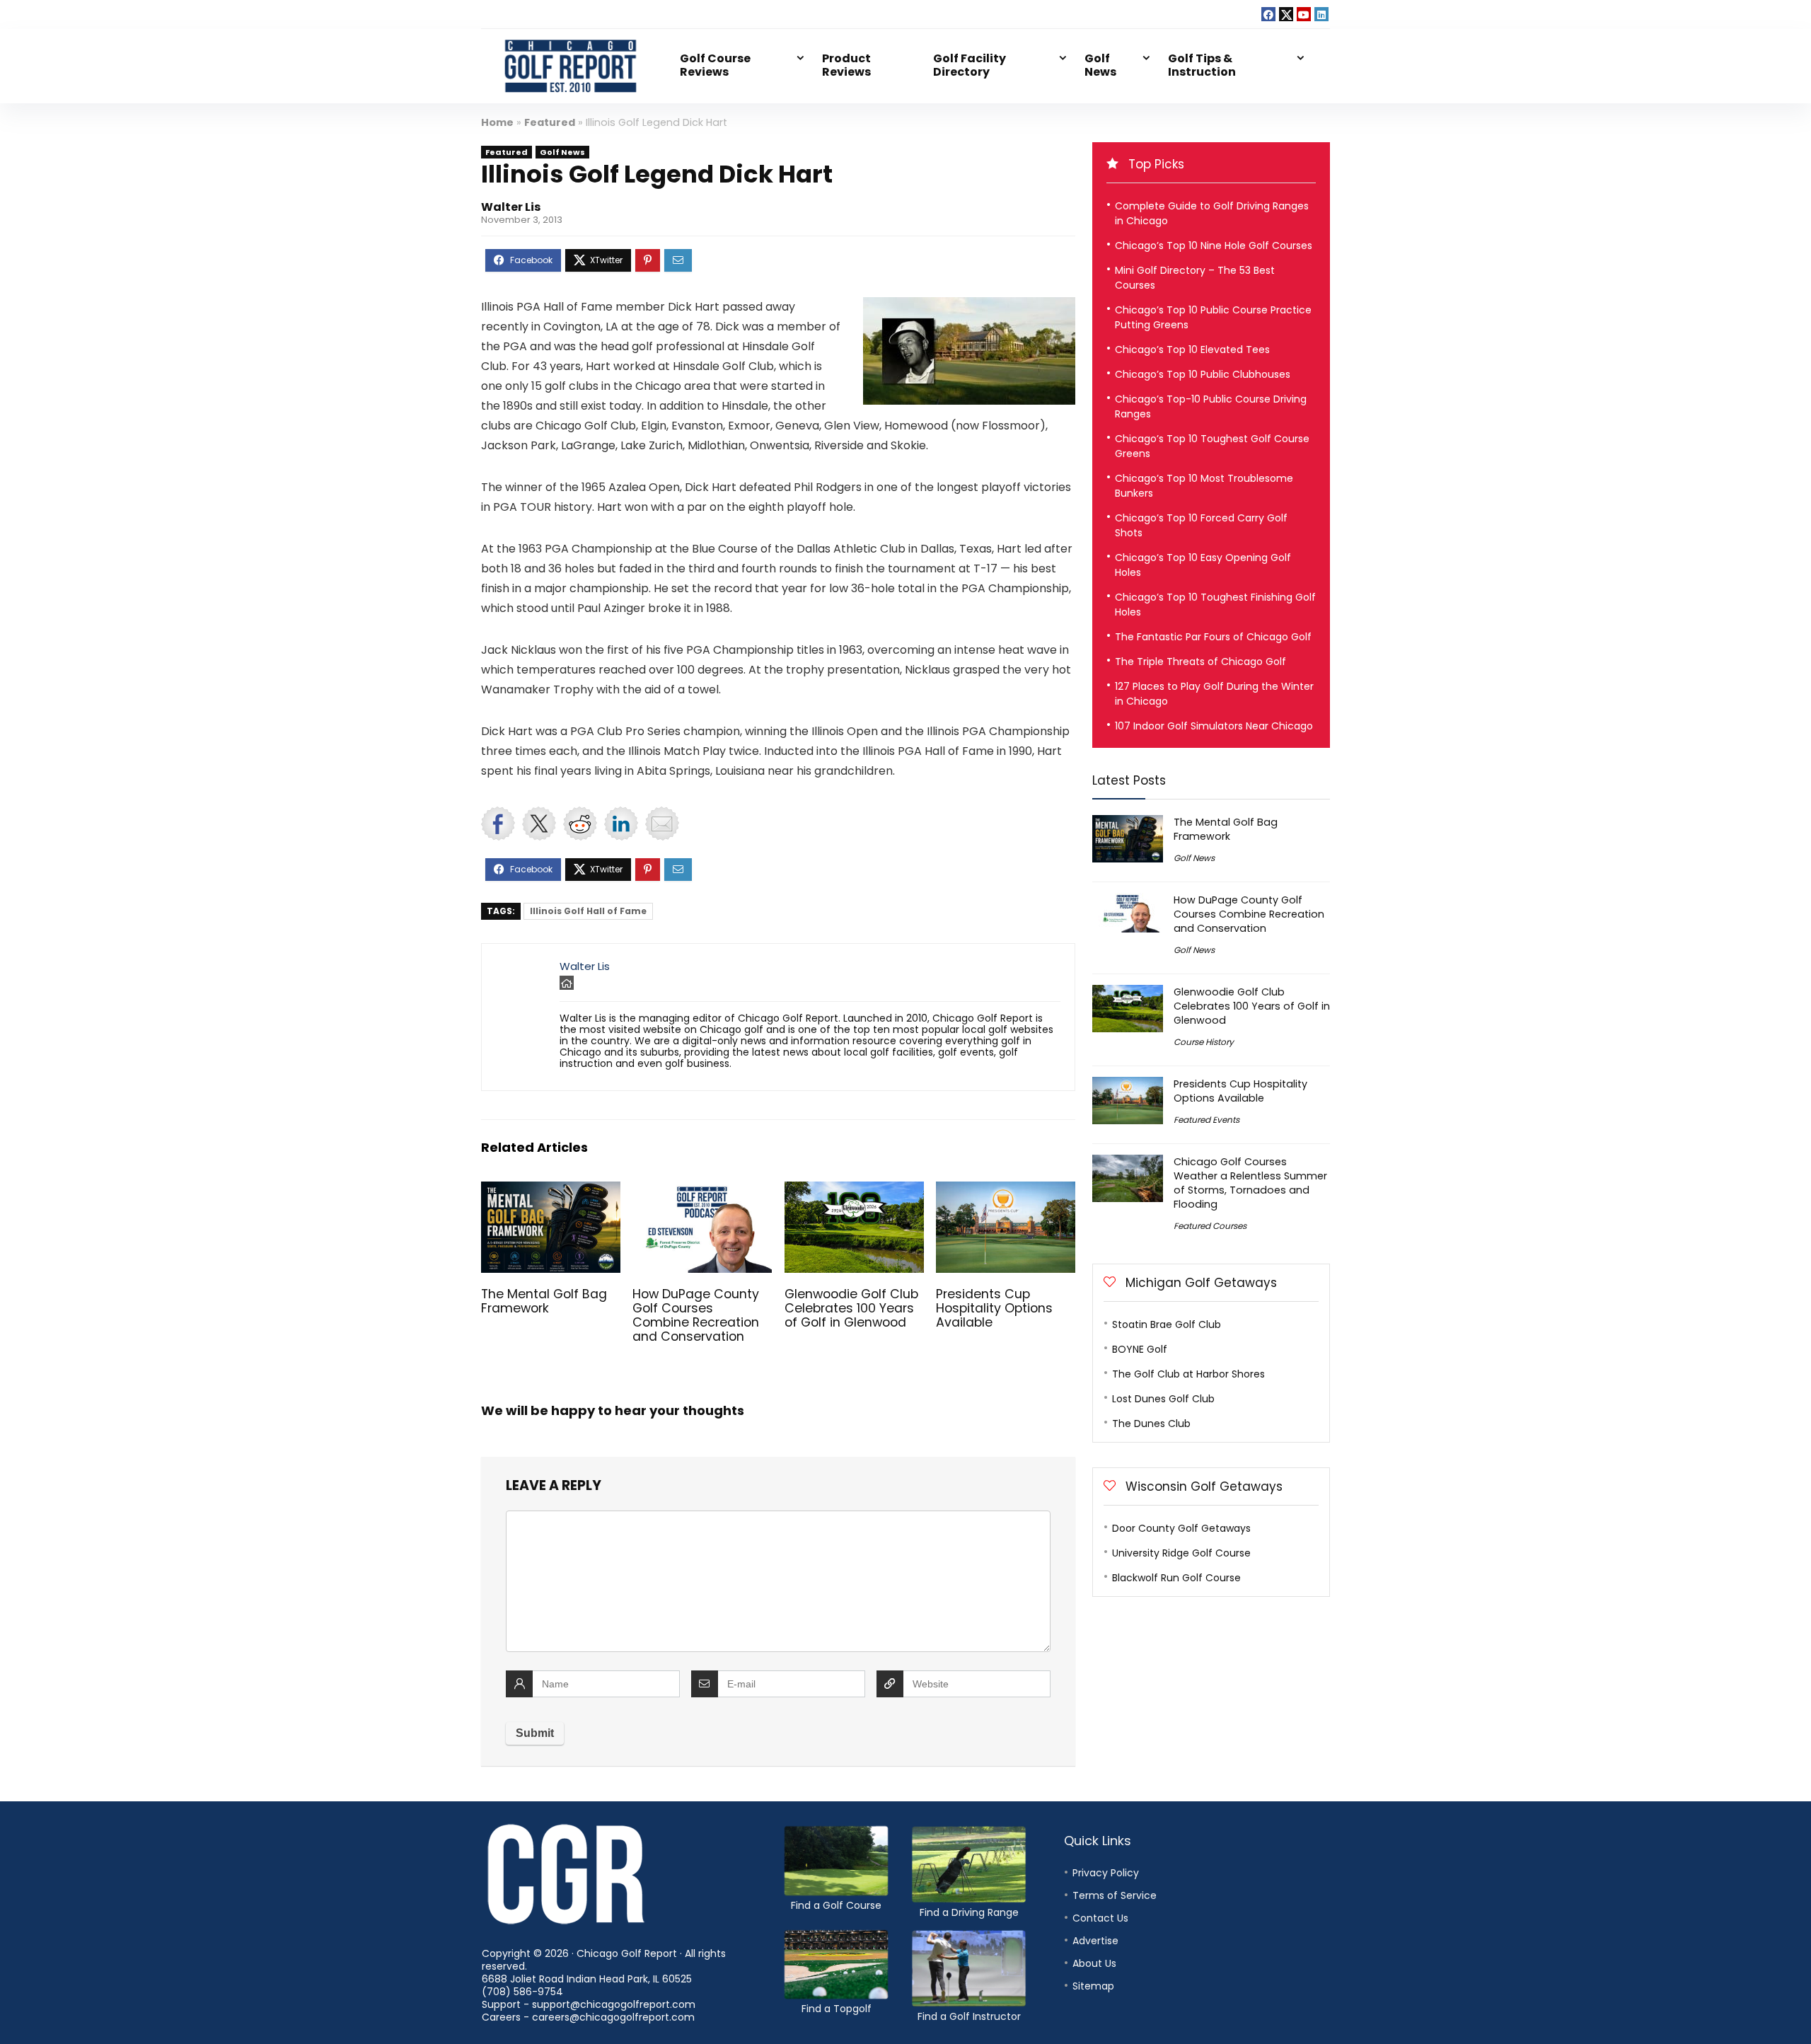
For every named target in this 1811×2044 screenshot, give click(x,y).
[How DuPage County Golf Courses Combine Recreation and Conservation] (702, 1191)
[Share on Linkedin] (621, 824)
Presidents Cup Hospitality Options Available (994, 1308)
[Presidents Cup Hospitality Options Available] (1006, 1191)
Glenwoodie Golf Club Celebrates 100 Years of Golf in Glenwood (851, 1308)
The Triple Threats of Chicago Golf (1200, 662)
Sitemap (1093, 1986)
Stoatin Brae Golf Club (1167, 1324)
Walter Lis (511, 207)
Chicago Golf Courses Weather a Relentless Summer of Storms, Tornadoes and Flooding (1250, 1183)
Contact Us (1100, 1918)
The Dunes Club (1151, 1424)
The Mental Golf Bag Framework (544, 1301)
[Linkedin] (1321, 14)
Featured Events (1207, 1120)
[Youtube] (1304, 14)
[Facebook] (1268, 14)
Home (497, 122)
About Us (1094, 1963)
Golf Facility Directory (970, 65)
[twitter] (1286, 14)
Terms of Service (1115, 1895)
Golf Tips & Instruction (1202, 65)
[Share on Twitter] (539, 824)
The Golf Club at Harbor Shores (1188, 1374)
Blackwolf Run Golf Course (1176, 1578)
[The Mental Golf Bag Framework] (551, 1191)
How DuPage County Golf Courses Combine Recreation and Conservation (696, 1315)
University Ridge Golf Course (1181, 1553)
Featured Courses (1210, 1226)
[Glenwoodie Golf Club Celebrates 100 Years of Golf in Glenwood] (854, 1191)
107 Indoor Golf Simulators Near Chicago (1214, 726)
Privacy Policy (1106, 1873)
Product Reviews (846, 65)
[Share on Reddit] (580, 824)
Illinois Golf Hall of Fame (588, 911)
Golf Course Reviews (715, 65)
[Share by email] (662, 824)
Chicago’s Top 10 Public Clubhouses (1203, 374)
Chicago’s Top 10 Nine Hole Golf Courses (1214, 246)
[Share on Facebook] (498, 824)
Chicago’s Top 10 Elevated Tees (1192, 350)
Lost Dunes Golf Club (1163, 1399)
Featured (550, 122)
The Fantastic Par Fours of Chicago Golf (1213, 637)
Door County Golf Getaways (1181, 1528)
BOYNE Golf (1140, 1349)
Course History (1204, 1042)
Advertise (1095, 1941)
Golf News (1100, 65)
